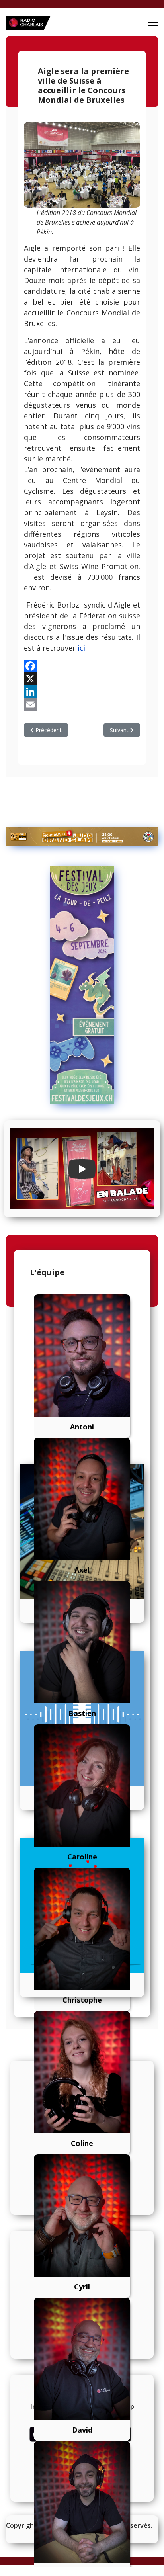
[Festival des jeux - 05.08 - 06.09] (82, 985)
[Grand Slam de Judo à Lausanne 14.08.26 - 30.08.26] (82, 836)
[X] (82, 679)
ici (81, 648)
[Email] (82, 704)
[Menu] (153, 23)
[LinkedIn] (82, 692)
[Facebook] (82, 666)
